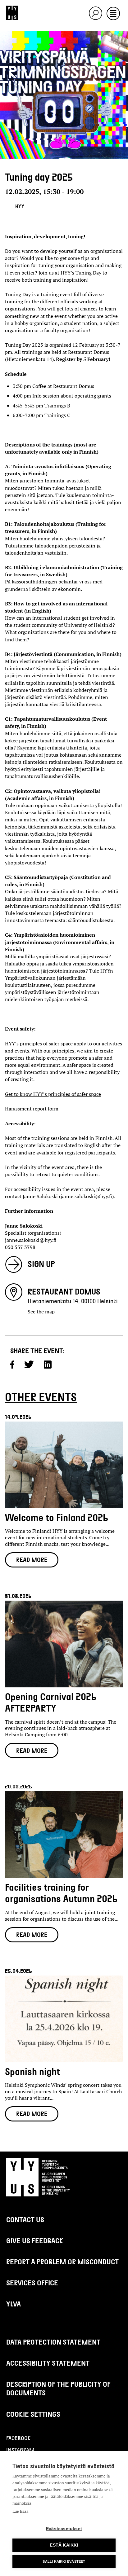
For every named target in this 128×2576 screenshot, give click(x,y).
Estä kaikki (64, 2545)
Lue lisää (21, 2511)
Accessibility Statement (48, 2363)
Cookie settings (33, 2414)
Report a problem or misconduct (62, 2262)
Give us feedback (35, 2240)
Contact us (25, 2219)
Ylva (14, 2304)
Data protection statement (53, 2342)
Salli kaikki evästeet (64, 2561)
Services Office (32, 2283)
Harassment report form (32, 1109)
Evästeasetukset (64, 2529)
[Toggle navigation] (113, 14)
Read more (32, 1559)
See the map (41, 1312)
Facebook (18, 2438)
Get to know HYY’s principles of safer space (53, 1094)
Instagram (20, 2450)
